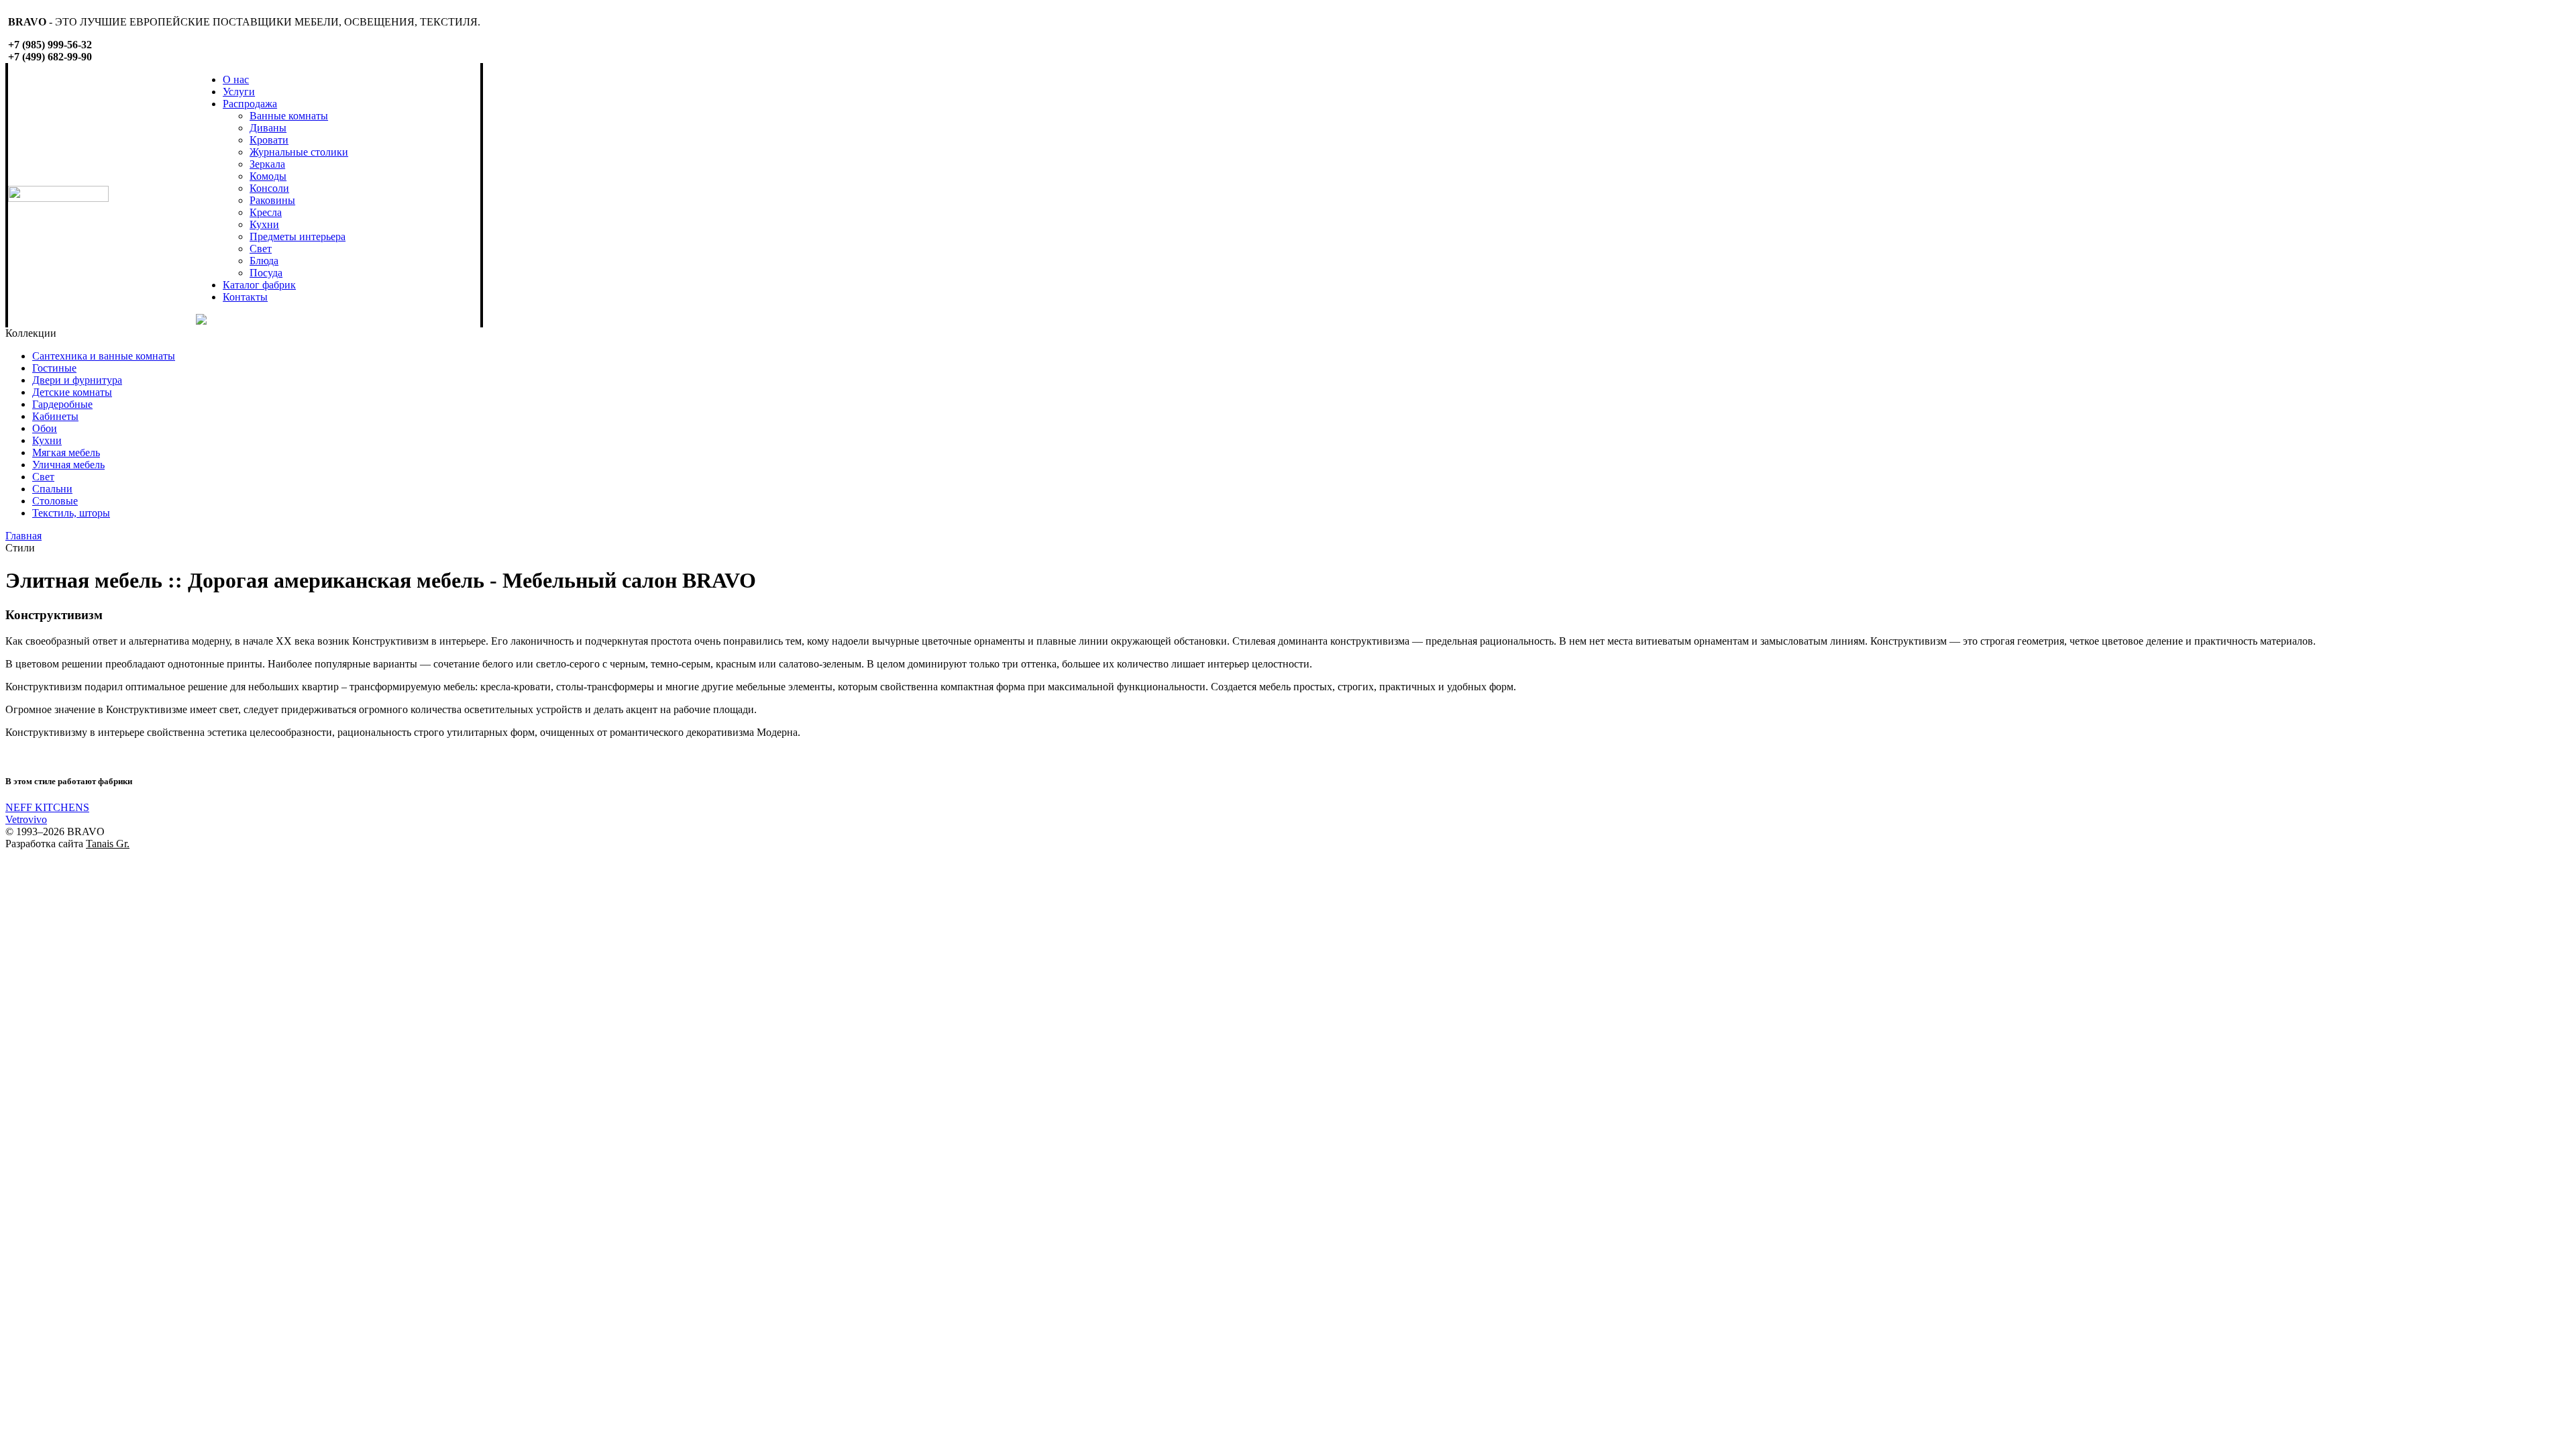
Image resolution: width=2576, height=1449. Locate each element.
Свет (261, 249)
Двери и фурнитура (77, 380)
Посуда (266, 273)
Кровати (269, 140)
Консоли (269, 188)
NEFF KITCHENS (47, 807)
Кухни (264, 224)
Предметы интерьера (298, 236)
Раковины (272, 200)
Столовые (55, 501)
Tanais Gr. (108, 844)
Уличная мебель (68, 465)
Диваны (268, 128)
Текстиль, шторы (71, 513)
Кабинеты (55, 416)
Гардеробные (62, 404)
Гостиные (54, 368)
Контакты (245, 297)
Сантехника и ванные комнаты (104, 356)
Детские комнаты (72, 392)
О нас (236, 79)
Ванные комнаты (289, 116)
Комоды (268, 176)
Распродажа (250, 104)
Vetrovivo (26, 819)
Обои (45, 428)
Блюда (264, 261)
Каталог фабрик (259, 285)
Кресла (266, 212)
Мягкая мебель (66, 452)
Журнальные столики (299, 152)
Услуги (239, 92)
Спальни (52, 489)
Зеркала (267, 164)
